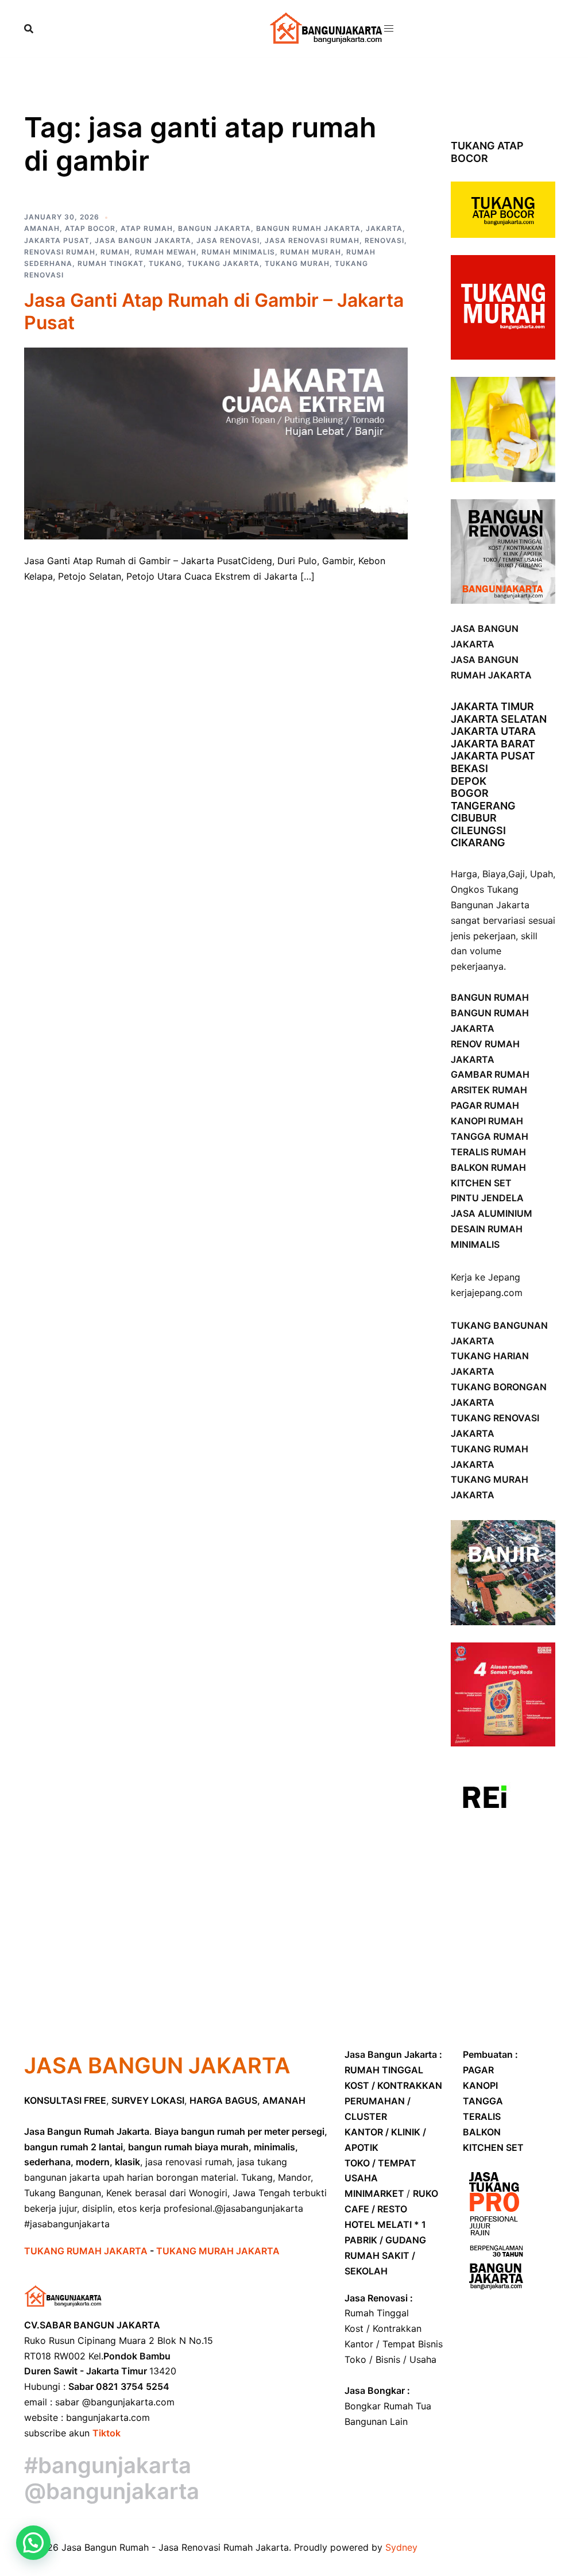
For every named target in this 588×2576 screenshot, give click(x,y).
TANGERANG (483, 806)
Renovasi (384, 240)
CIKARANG (478, 842)
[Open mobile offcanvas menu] (389, 28)
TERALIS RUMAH (488, 1152)
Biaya (494, 874)
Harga (464, 874)
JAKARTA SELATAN (499, 719)
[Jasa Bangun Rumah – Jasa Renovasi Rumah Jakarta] (327, 28)
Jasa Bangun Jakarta (143, 240)
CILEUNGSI (478, 830)
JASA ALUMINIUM (492, 1213)
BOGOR (470, 793)
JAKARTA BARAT (493, 744)
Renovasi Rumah (60, 252)
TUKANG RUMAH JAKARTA (87, 2251)
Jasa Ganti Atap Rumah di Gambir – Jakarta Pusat (214, 311)
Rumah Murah (311, 252)
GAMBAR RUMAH (490, 1074)
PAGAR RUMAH (485, 1105)
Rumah (115, 252)
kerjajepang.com (487, 1293)
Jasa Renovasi (228, 240)
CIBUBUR (474, 818)
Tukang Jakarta (223, 263)
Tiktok (107, 2433)
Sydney (401, 2547)
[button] (33, 2543)
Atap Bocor (90, 228)
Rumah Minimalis (238, 252)
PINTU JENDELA (487, 1198)
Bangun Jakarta (214, 228)
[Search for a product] (29, 29)
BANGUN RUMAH (490, 997)
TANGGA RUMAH (490, 1136)
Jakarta (384, 228)
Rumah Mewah (166, 252)
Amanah (42, 228)
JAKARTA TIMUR (492, 706)
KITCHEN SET (481, 1183)
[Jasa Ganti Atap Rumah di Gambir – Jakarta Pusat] (216, 442)
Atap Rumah (147, 228)
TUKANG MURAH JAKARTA (218, 2251)
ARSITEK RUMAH (489, 1090)
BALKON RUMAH (488, 1167)
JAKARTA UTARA (493, 731)
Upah (541, 874)
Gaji (517, 874)
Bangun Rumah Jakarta (308, 228)
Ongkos (467, 889)
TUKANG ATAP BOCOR (487, 152)
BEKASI (469, 768)
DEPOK (469, 781)
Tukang (165, 263)
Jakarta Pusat (57, 240)
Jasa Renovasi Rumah (312, 240)
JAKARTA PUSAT (493, 756)
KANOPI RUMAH (487, 1121)
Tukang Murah (297, 263)
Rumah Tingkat (111, 263)
